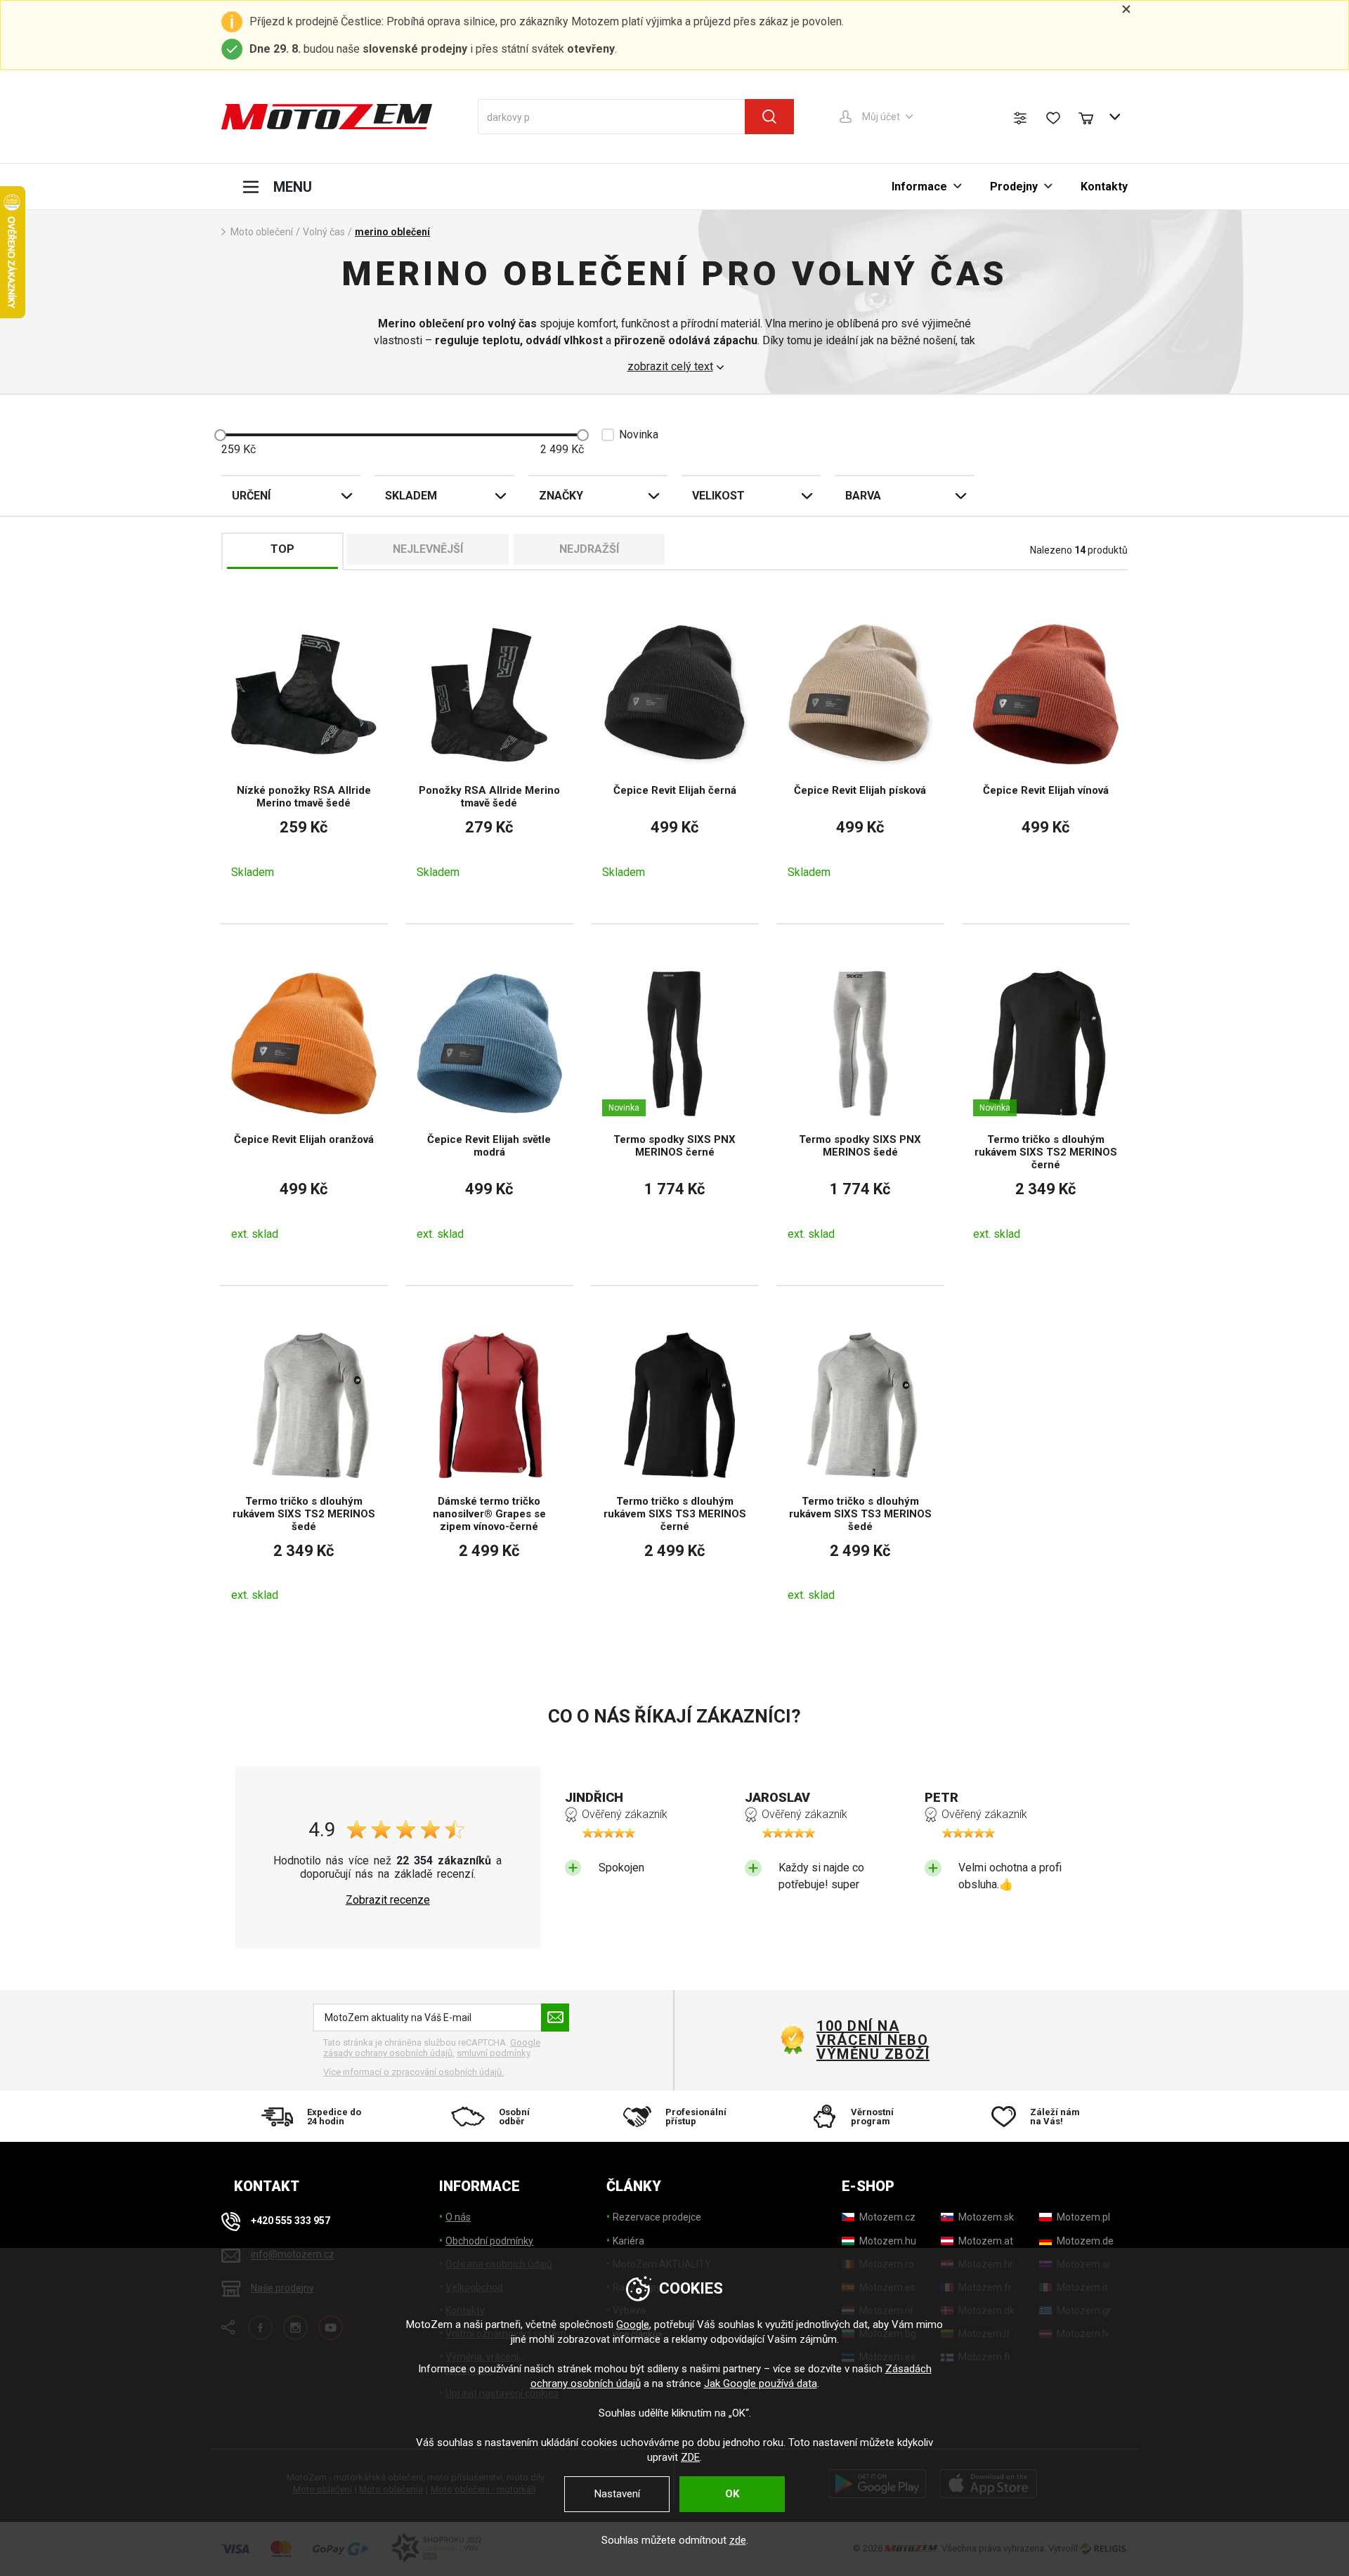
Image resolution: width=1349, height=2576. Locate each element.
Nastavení (617, 2494)
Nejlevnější (428, 549)
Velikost (718, 496)
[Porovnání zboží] (1020, 118)
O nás (458, 2217)
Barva (863, 496)
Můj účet (881, 117)
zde (738, 2540)
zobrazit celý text (670, 367)
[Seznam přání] (1053, 118)
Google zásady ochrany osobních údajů (432, 2048)
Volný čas (324, 232)
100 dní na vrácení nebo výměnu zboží (873, 2040)
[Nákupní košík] (1093, 117)
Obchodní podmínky (489, 2241)
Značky (561, 496)
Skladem (411, 496)
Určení (251, 496)
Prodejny (1014, 187)
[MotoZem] (327, 117)
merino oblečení (392, 232)
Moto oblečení (262, 232)
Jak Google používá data (761, 2384)
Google (633, 2325)
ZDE (690, 2457)
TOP (282, 549)
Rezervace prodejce (657, 2217)
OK (732, 2494)
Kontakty (1104, 187)
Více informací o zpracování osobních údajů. (413, 2072)
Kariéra (628, 2241)
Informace (919, 187)
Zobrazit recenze (388, 1900)
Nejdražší (589, 549)
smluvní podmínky (493, 2053)
